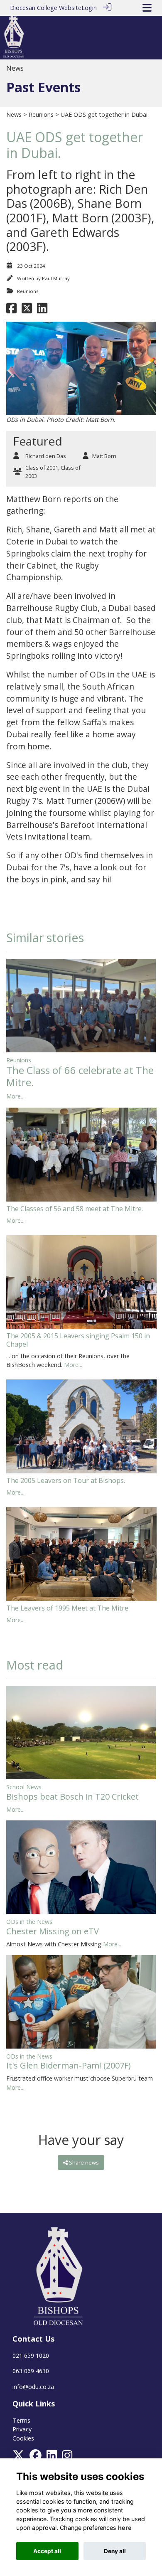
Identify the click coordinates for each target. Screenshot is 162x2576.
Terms (21, 2420)
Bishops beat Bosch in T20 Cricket (72, 1797)
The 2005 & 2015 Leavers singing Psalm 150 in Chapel (78, 1340)
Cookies (23, 2438)
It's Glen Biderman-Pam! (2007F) (69, 2065)
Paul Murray (56, 278)
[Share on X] (27, 311)
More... (15, 1096)
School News (24, 1787)
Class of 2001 (42, 468)
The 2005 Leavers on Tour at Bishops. (66, 1480)
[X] (18, 2458)
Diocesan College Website (46, 8)
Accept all (47, 2551)
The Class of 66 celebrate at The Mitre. (80, 1076)
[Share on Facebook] (11, 311)
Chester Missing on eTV (53, 1931)
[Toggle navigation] (147, 8)
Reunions (41, 115)
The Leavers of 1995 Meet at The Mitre (67, 1608)
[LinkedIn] (52, 2458)
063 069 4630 (31, 2371)
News (14, 115)
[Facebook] (36, 2458)
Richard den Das (46, 456)
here (125, 2528)
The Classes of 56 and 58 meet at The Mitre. (75, 1209)
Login (89, 8)
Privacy (22, 2429)
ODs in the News (29, 1922)
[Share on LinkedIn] (42, 311)
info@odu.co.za (33, 2387)
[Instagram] (67, 2458)
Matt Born (104, 456)
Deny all (115, 2551)
